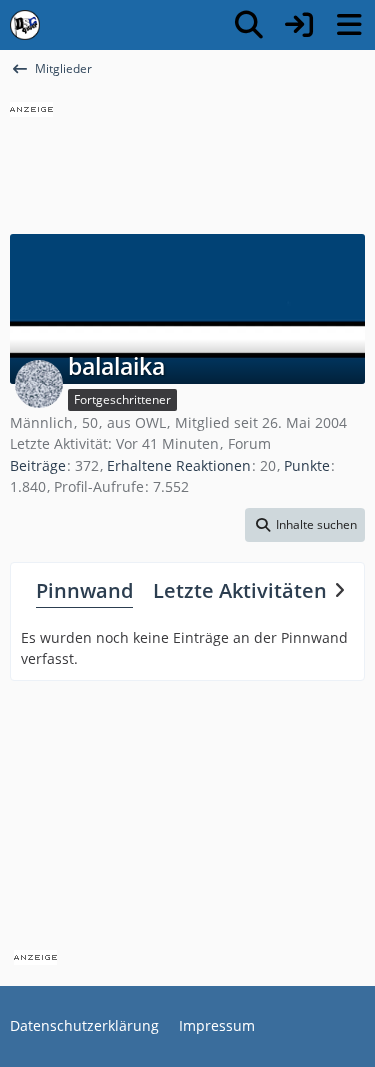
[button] (305, 525)
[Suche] (249, 25)
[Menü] (349, 25)
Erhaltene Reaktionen (179, 465)
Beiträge (38, 465)
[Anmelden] (299, 25)
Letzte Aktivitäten (240, 590)
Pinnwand (84, 590)
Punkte (307, 465)
